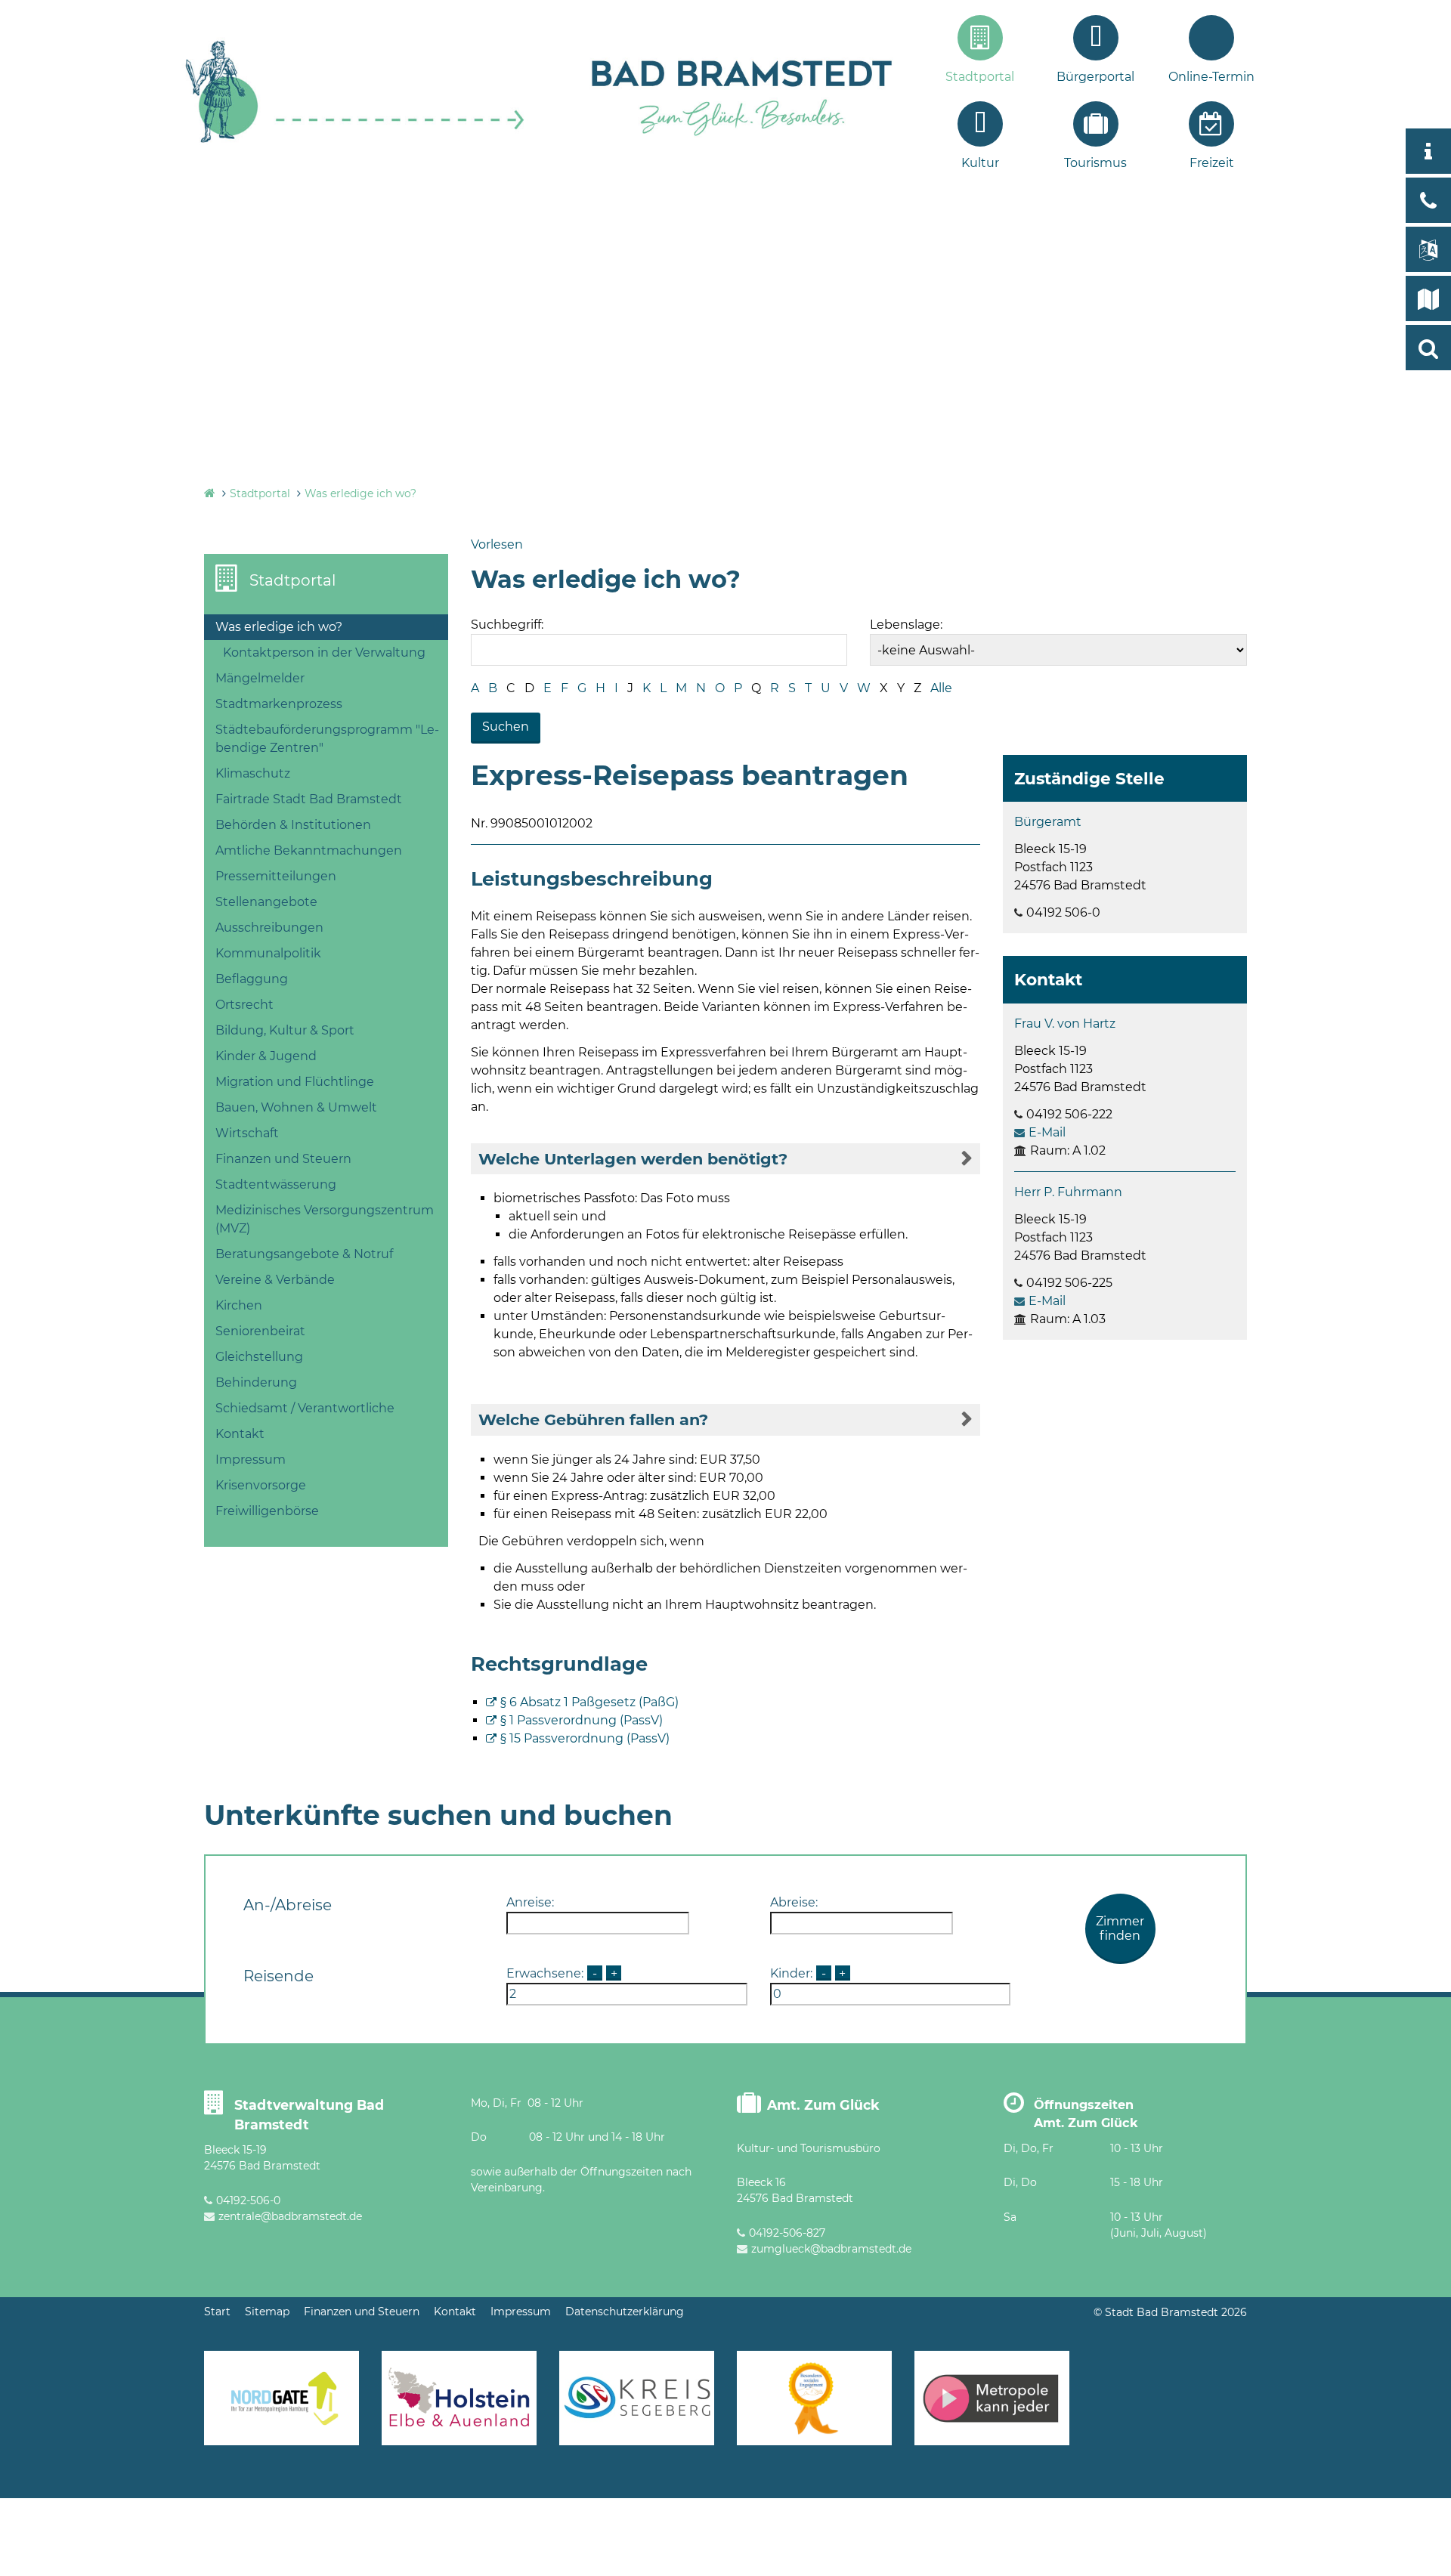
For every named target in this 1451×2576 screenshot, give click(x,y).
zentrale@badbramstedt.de (290, 2216)
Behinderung (256, 1382)
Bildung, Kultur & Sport (285, 1030)
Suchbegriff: (507, 625)
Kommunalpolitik (268, 953)
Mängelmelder (260, 678)
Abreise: (794, 1902)
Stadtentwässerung (276, 1184)
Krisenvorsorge (261, 1485)
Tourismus (1095, 163)
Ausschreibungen (269, 928)
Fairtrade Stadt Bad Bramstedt (309, 799)
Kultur (980, 163)
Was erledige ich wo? (360, 493)
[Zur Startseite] (355, 141)
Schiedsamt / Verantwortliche (305, 1408)
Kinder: (791, 1973)
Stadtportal (980, 77)
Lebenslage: (906, 625)
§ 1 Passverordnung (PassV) (582, 1720)
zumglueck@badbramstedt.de (831, 2249)
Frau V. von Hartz (1065, 1024)
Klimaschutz (253, 773)
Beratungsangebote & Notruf (304, 1254)
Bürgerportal (1095, 77)
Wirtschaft (247, 1133)
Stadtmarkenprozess (279, 704)
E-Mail (1047, 1132)
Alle (941, 688)
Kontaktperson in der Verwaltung (324, 653)
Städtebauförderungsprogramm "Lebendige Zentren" (327, 739)
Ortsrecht (244, 1005)
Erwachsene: (545, 1973)
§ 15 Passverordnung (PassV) (585, 1738)
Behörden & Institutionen (293, 825)
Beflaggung (252, 979)
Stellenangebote (266, 902)
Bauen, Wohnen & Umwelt (296, 1107)
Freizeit (1212, 163)
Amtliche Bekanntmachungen (309, 850)
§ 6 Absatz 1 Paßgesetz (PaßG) (589, 1702)
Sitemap (267, 2312)
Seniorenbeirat (260, 1331)
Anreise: (530, 1902)
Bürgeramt (1048, 822)
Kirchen (239, 1305)
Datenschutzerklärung (625, 2312)
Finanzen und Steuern (283, 1159)
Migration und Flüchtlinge (295, 1082)
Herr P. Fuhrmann (1068, 1192)
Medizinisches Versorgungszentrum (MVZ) (325, 1219)
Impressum (251, 1460)
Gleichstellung (259, 1357)
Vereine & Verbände (275, 1280)
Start (217, 2312)
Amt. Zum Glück (823, 2105)
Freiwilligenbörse (267, 1511)
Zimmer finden (1120, 1928)
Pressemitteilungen (276, 876)
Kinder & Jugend (266, 1056)
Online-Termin (1211, 77)
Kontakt (240, 1434)
